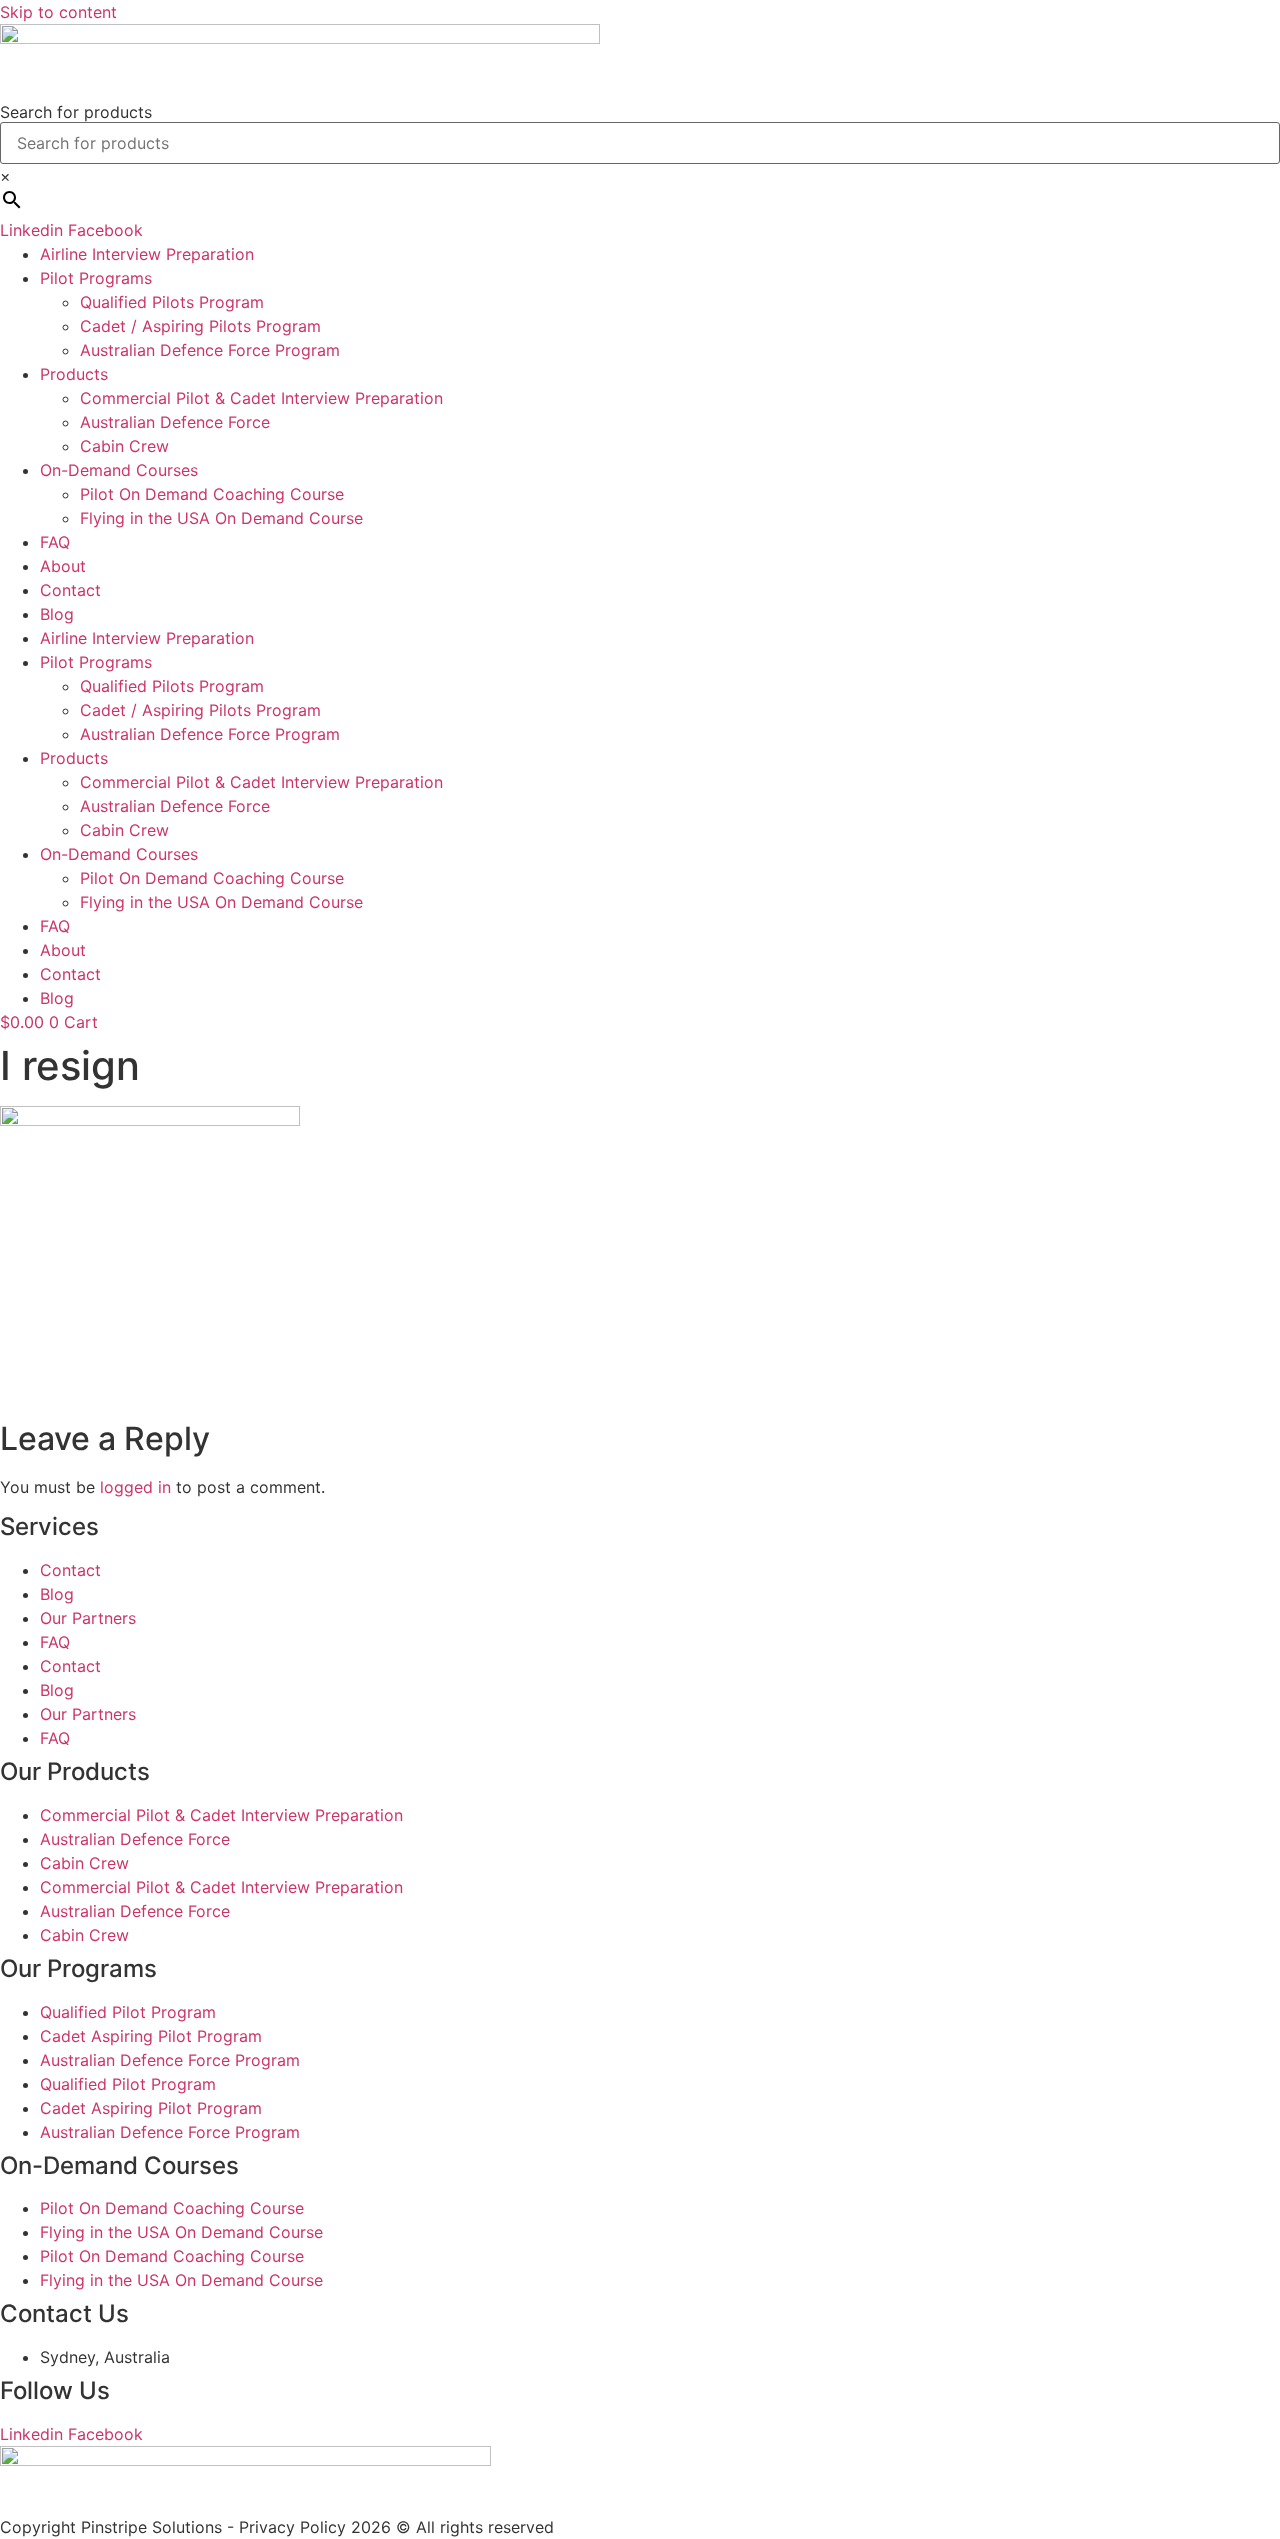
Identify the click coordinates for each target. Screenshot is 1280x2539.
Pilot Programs (96, 278)
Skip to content (58, 12)
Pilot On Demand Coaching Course (212, 494)
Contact (70, 590)
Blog (57, 614)
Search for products (76, 112)
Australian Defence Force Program (210, 350)
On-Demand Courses (119, 470)
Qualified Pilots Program (172, 302)
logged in (135, 1487)
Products (74, 374)
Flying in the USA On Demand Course (221, 518)
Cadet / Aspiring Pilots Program (200, 326)
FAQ (55, 542)
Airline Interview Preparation (147, 254)
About (63, 566)
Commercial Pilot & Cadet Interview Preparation (261, 398)
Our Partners (88, 1618)
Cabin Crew (124, 446)
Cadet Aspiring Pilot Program (151, 2036)
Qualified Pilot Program (128, 2012)
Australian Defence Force (175, 422)
